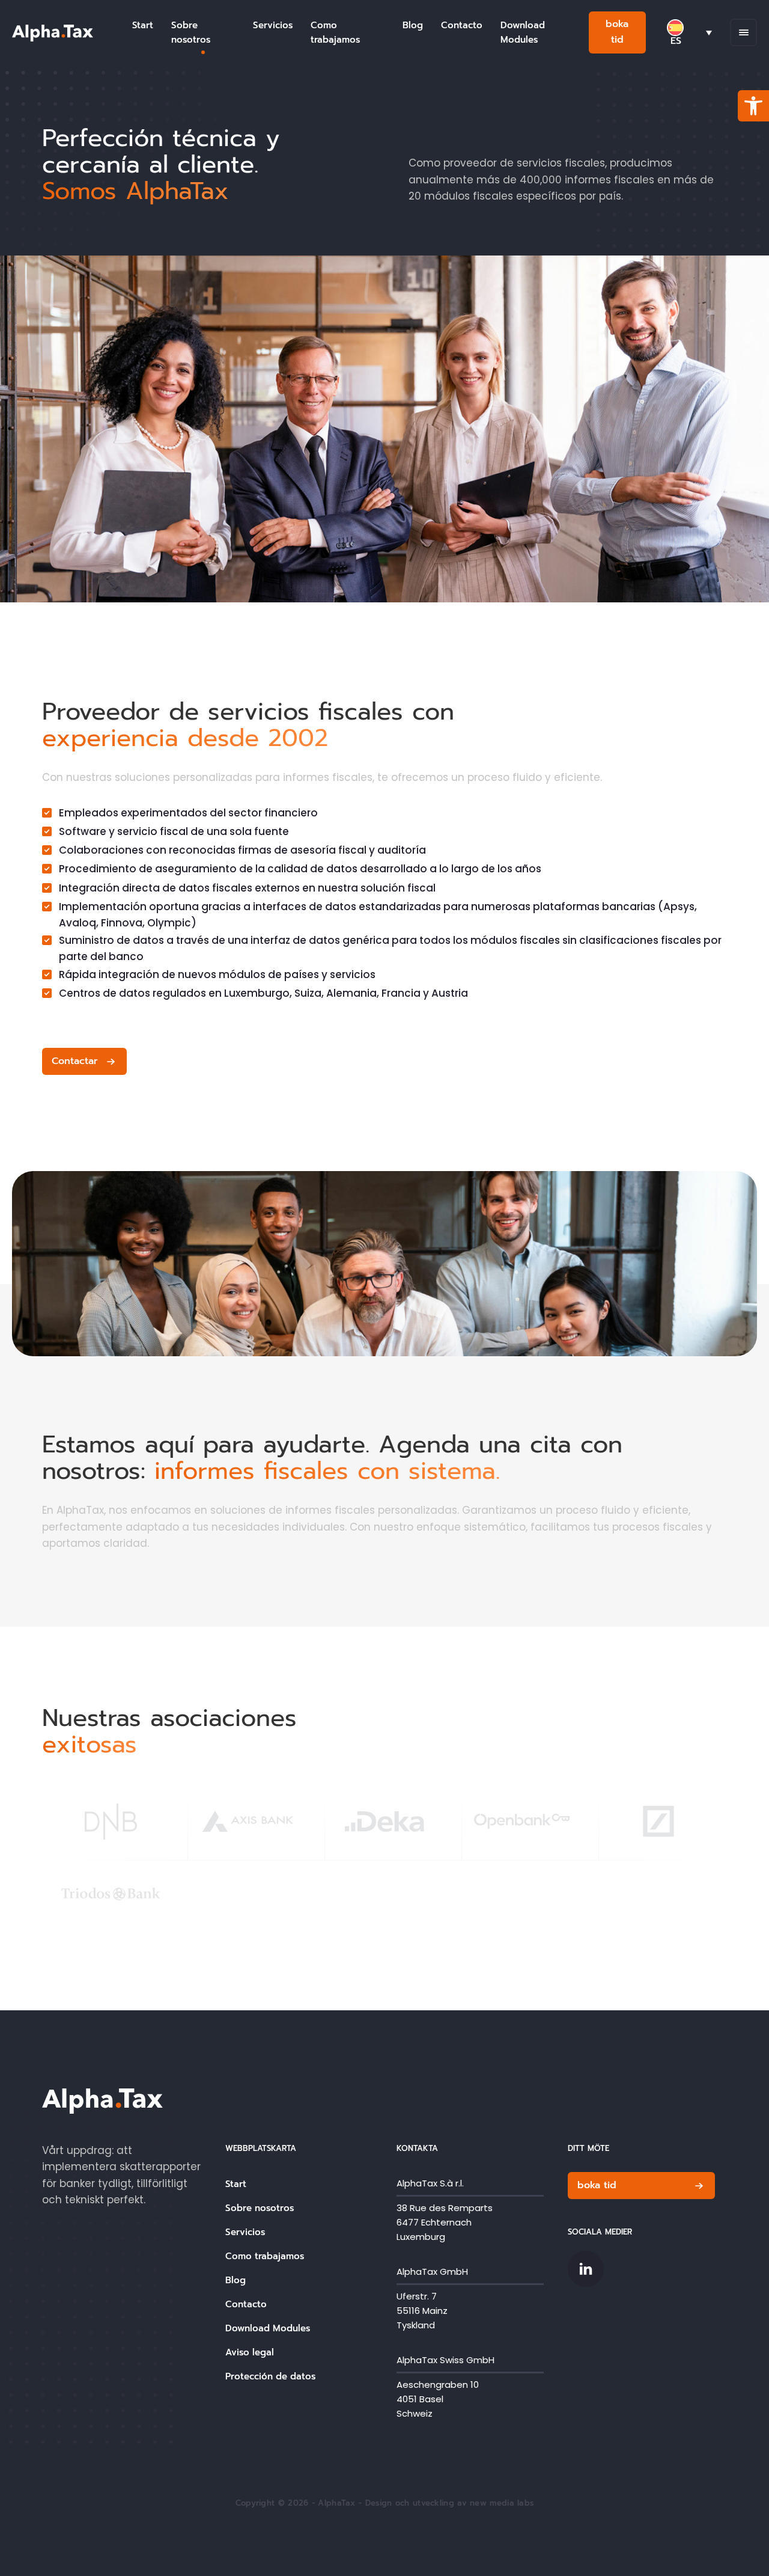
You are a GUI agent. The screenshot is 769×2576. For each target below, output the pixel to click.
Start (143, 25)
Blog (413, 25)
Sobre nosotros (191, 32)
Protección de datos (270, 2376)
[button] (753, 106)
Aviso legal (250, 2352)
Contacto (462, 25)
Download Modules (523, 32)
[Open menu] (744, 32)
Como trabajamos (335, 32)
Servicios (273, 25)
